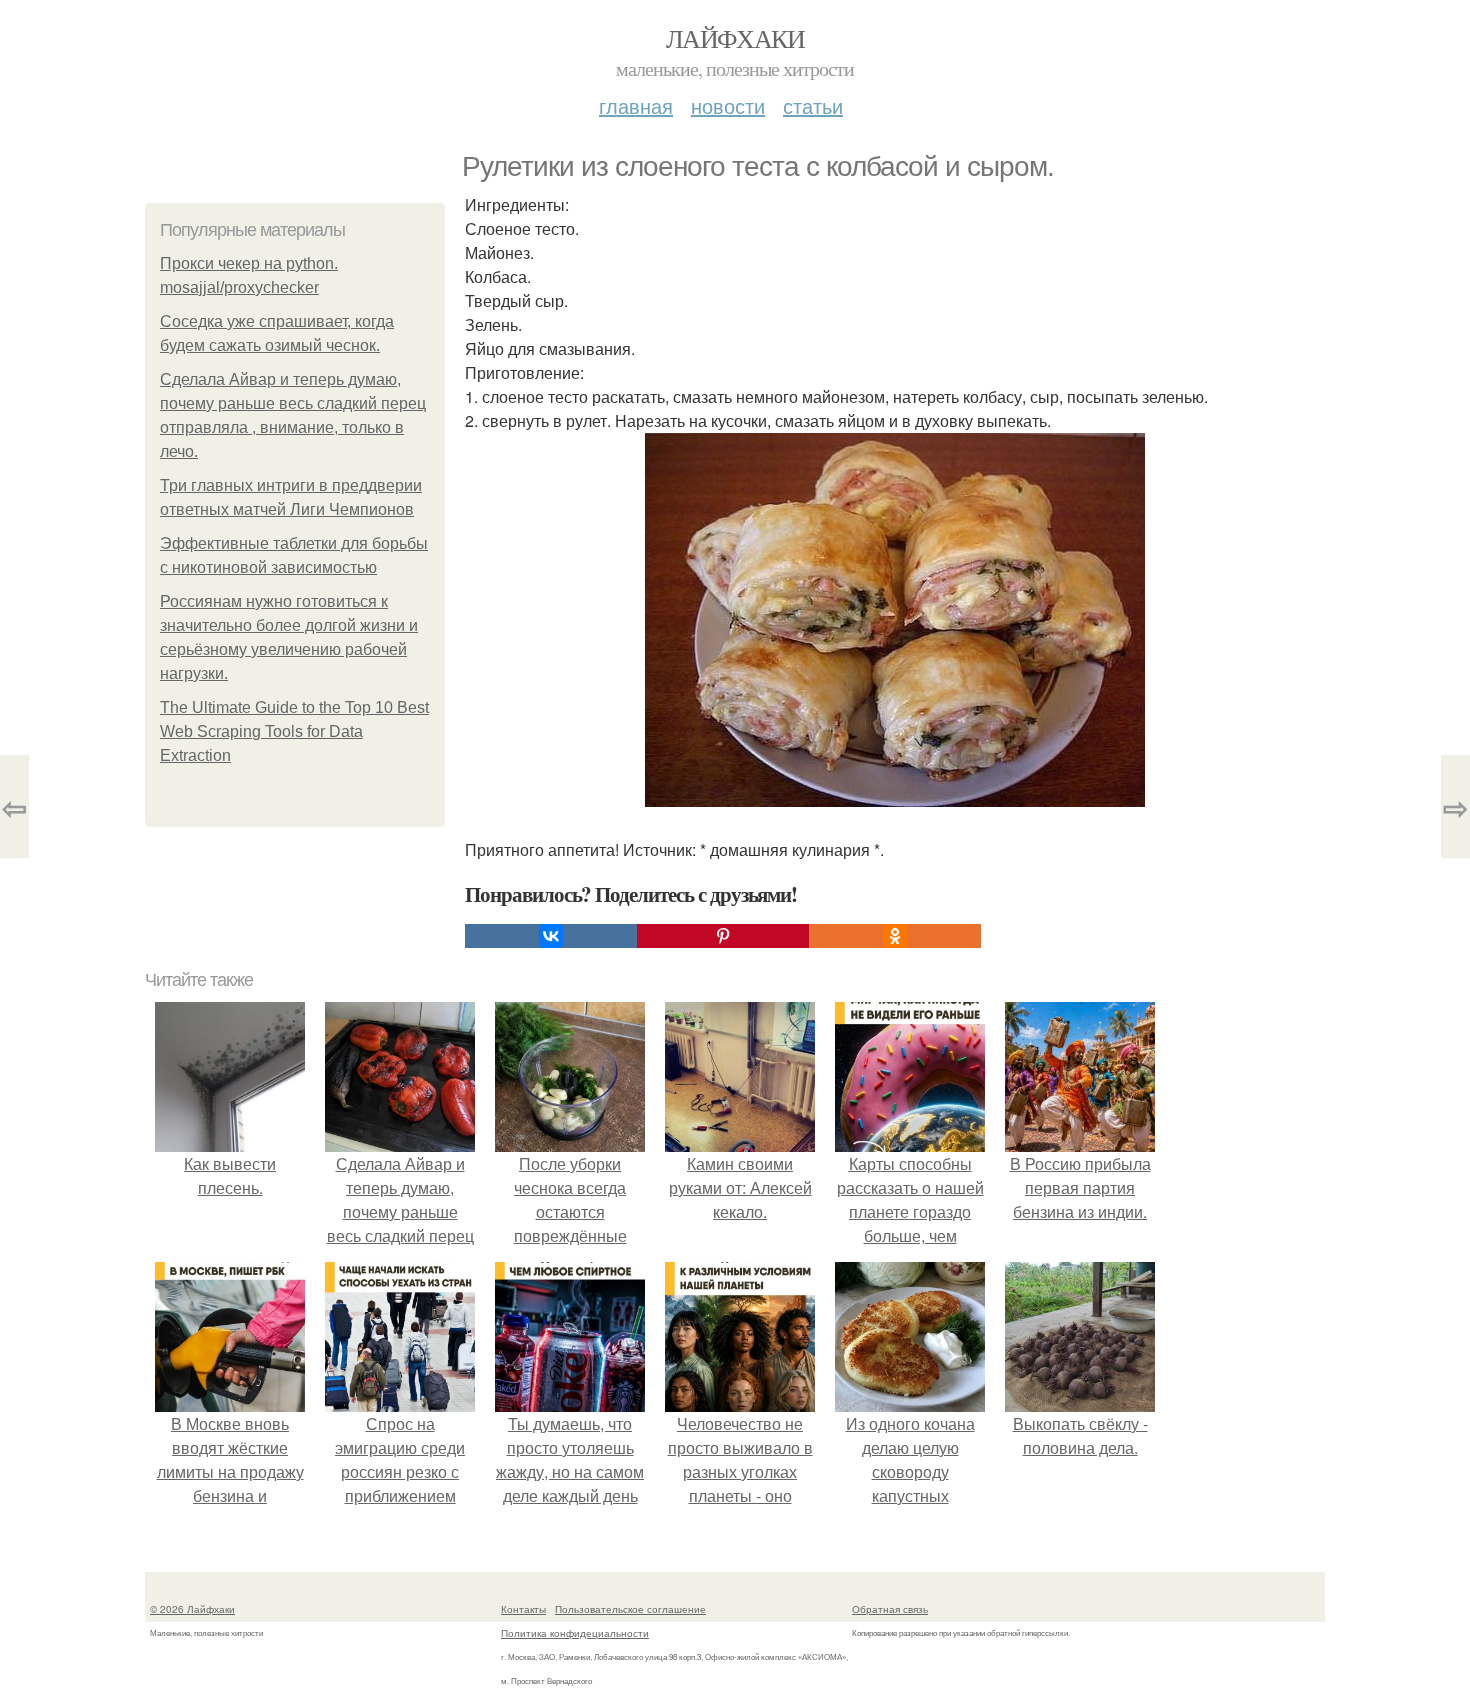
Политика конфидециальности (575, 1633)
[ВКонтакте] (551, 936)
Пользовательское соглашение (630, 1609)
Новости (728, 105)
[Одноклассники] (895, 936)
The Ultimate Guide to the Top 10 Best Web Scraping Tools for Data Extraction (294, 731)
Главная (636, 105)
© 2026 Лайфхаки (192, 1609)
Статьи (813, 105)
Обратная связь (890, 1609)
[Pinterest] (723, 936)
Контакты (523, 1609)
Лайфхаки (735, 38)
